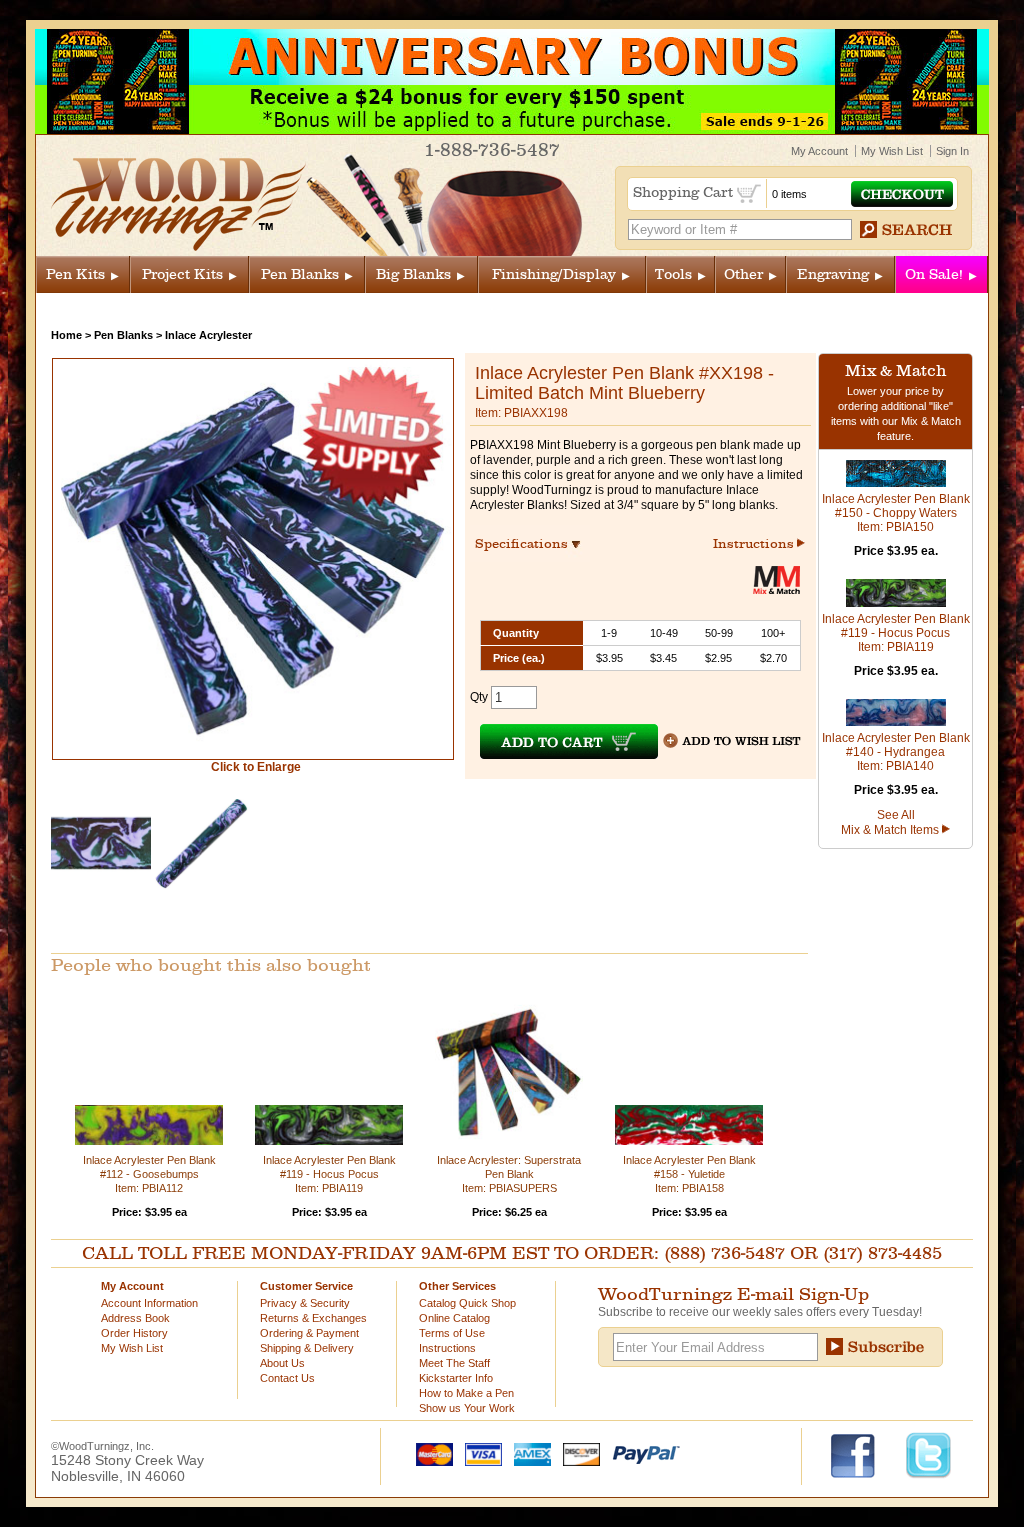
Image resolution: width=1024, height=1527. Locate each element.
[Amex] (528, 1453)
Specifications (530, 543)
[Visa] (479, 1453)
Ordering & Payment (309, 1333)
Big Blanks (413, 274)
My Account (819, 151)
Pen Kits (75, 274)
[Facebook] (862, 1454)
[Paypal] (641, 1453)
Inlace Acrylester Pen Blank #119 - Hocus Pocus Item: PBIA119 (329, 1174)
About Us (282, 1363)
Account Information (149, 1303)
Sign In (952, 151)
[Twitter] (928, 1454)
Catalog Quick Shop (467, 1303)
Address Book (135, 1318)
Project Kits (182, 274)
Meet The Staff (454, 1363)
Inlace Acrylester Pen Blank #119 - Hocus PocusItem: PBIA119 (896, 633)
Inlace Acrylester (208, 335)
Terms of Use (452, 1333)
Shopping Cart (685, 192)
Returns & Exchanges (313, 1318)
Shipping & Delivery (307, 1348)
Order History (134, 1333)
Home (66, 335)
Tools (673, 274)
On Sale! (934, 274)
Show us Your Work (467, 1408)
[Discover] (577, 1453)
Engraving (833, 274)
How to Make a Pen (466, 1393)
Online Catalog (454, 1318)
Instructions (755, 543)
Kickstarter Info (456, 1378)
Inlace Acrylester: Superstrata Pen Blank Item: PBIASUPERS (509, 1174)
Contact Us (287, 1378)
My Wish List (892, 151)
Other (743, 274)
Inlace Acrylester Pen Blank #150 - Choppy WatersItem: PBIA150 (896, 513)
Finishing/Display (554, 274)
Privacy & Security (305, 1303)
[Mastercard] (430, 1453)
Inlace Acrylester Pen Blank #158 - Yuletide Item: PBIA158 (689, 1174)
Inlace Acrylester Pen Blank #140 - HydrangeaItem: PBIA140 (896, 752)
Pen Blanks (300, 274)
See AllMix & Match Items (891, 822)
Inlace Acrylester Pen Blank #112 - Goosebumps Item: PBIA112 (149, 1174)
